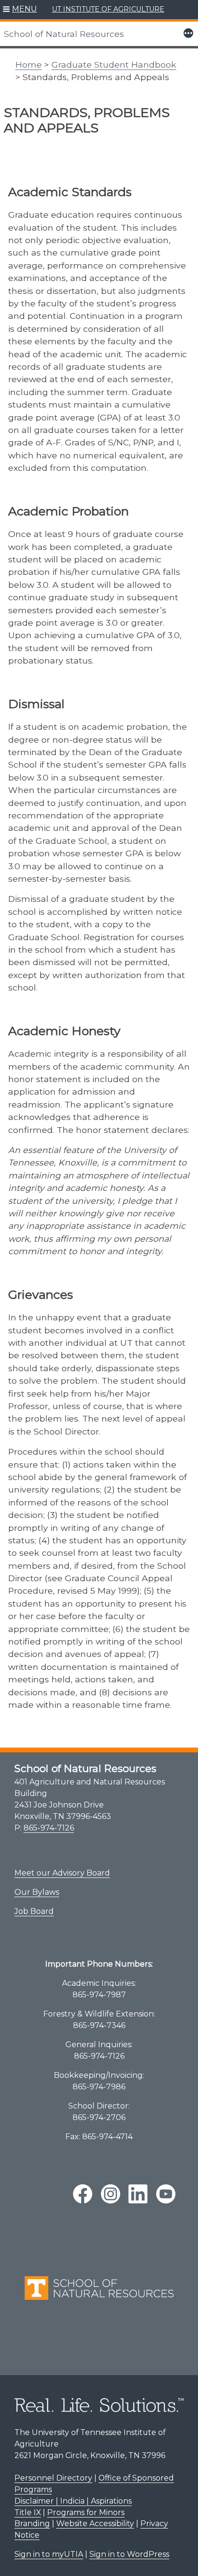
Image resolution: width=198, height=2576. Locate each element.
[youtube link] (166, 2194)
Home (29, 64)
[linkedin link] (138, 2194)
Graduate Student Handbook (114, 64)
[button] (20, 10)
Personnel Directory (53, 2478)
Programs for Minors (86, 2512)
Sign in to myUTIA (49, 2554)
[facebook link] (83, 2194)
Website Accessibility (95, 2524)
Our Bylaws (37, 1892)
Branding (32, 2524)
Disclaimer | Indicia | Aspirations (73, 2501)
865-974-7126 (49, 1828)
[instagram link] (111, 2194)
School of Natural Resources (64, 34)
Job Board (34, 1911)
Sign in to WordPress (129, 2554)
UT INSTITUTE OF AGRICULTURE (108, 9)
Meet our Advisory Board (62, 1873)
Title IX (28, 2512)
